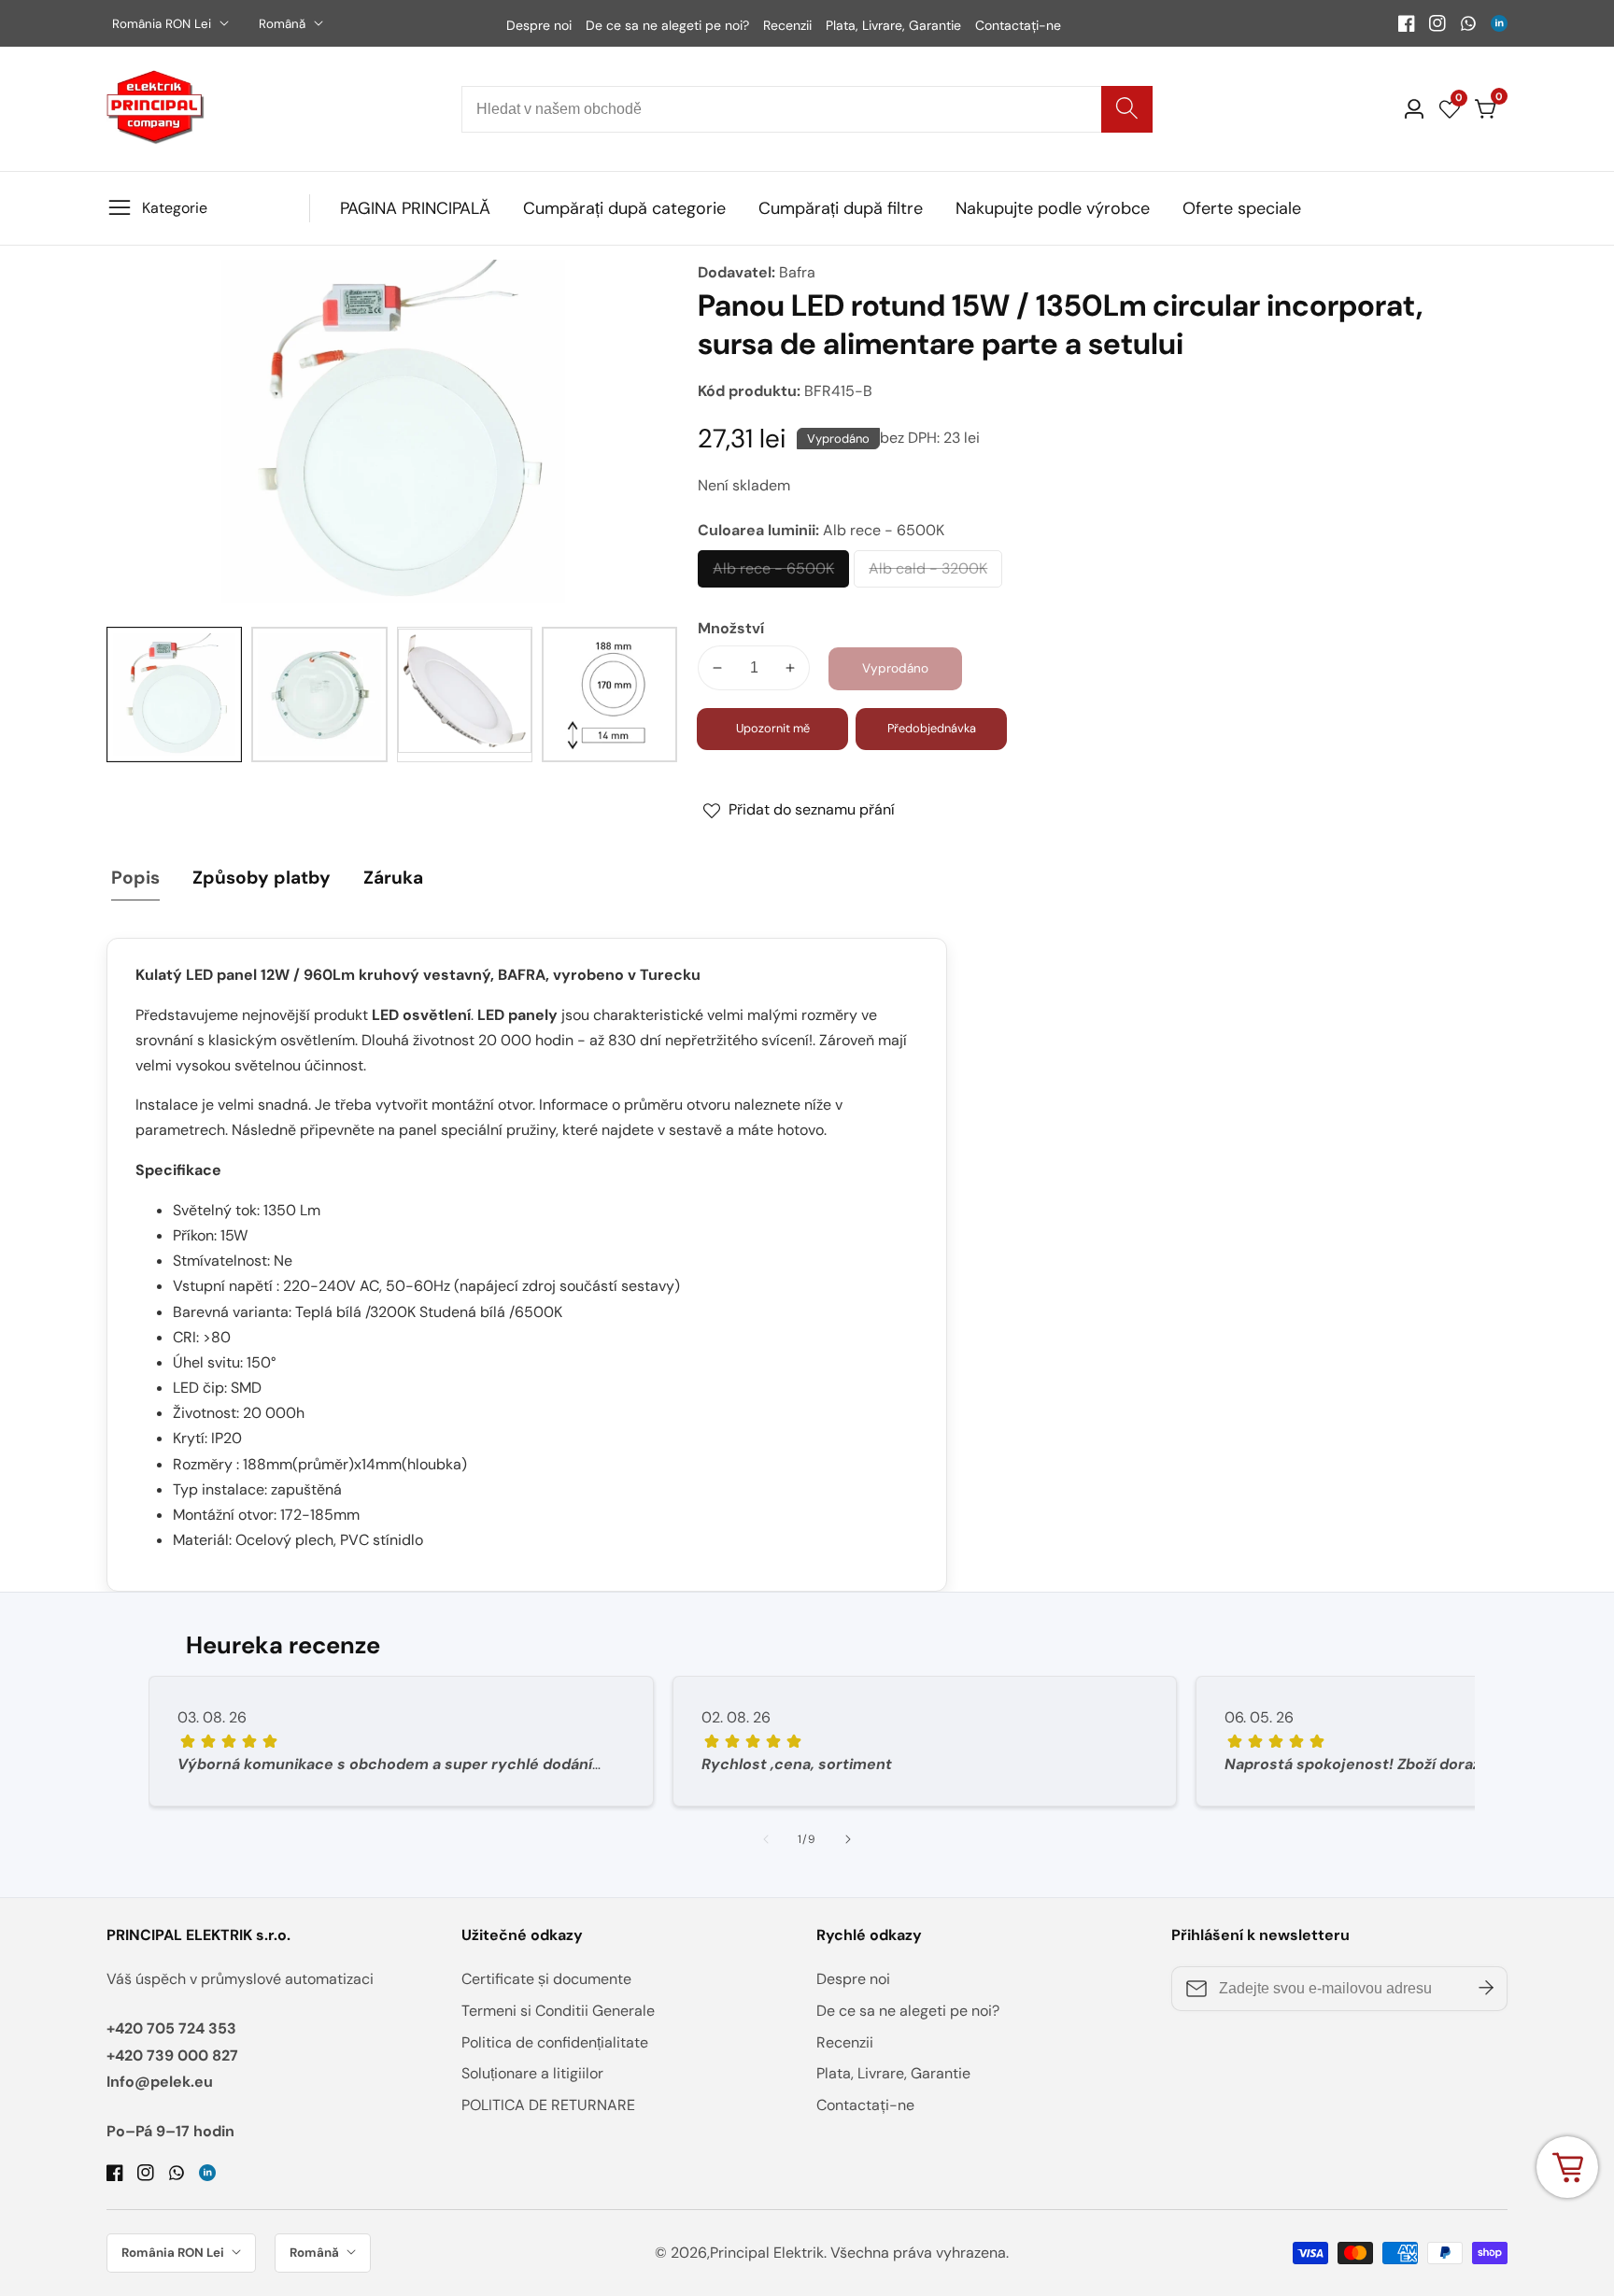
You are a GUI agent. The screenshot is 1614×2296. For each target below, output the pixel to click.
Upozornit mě (773, 728)
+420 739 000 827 (172, 2055)
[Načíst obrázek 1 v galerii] (174, 694)
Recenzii (787, 25)
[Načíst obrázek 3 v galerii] (465, 694)
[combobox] (807, 109)
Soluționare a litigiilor (532, 2073)
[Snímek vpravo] (848, 1839)
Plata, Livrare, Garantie (893, 25)
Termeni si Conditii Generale (558, 2011)
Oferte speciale (1242, 208)
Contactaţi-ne (1018, 25)
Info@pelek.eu (160, 2082)
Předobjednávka (932, 728)
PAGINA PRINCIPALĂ (415, 208)
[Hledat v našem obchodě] (1127, 109)
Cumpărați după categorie (624, 208)
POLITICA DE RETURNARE (548, 2105)
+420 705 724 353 (171, 2028)
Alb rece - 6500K (773, 574)
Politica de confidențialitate (555, 2042)
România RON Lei (163, 24)
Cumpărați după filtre (841, 208)
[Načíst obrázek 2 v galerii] (319, 694)
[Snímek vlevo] (766, 1839)
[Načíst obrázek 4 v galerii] (609, 694)
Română (284, 24)
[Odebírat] (1486, 1989)
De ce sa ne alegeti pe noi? (667, 25)
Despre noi (539, 25)
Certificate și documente (546, 1979)
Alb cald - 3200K (928, 574)
